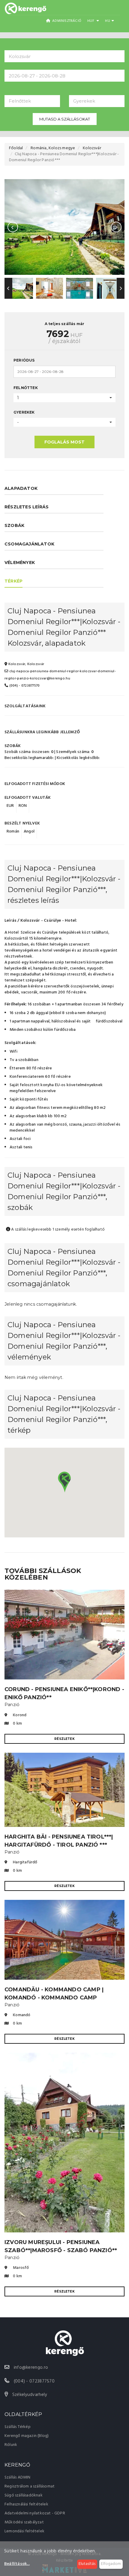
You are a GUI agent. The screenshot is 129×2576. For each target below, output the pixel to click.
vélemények (20, 563)
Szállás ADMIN (18, 2477)
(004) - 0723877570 (24, 686)
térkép (13, 581)
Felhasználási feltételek (26, 2504)
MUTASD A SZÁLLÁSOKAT (65, 119)
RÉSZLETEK (64, 1739)
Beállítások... (17, 2564)
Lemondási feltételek (24, 2531)
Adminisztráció (66, 21)
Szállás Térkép (18, 2427)
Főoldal (16, 148)
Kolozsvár (92, 148)
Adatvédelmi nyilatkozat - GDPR (35, 2513)
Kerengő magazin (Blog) (27, 2436)
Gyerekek (24, 412)
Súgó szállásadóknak (24, 2495)
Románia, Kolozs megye (53, 148)
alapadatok (21, 488)
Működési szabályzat (24, 2522)
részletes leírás (27, 507)
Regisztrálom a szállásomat (30, 2486)
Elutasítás (87, 2564)
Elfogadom (111, 2564)
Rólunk (11, 2445)
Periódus (24, 360)
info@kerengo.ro (31, 2368)
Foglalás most (64, 442)
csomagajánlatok (29, 544)
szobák (14, 525)
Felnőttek (26, 388)
